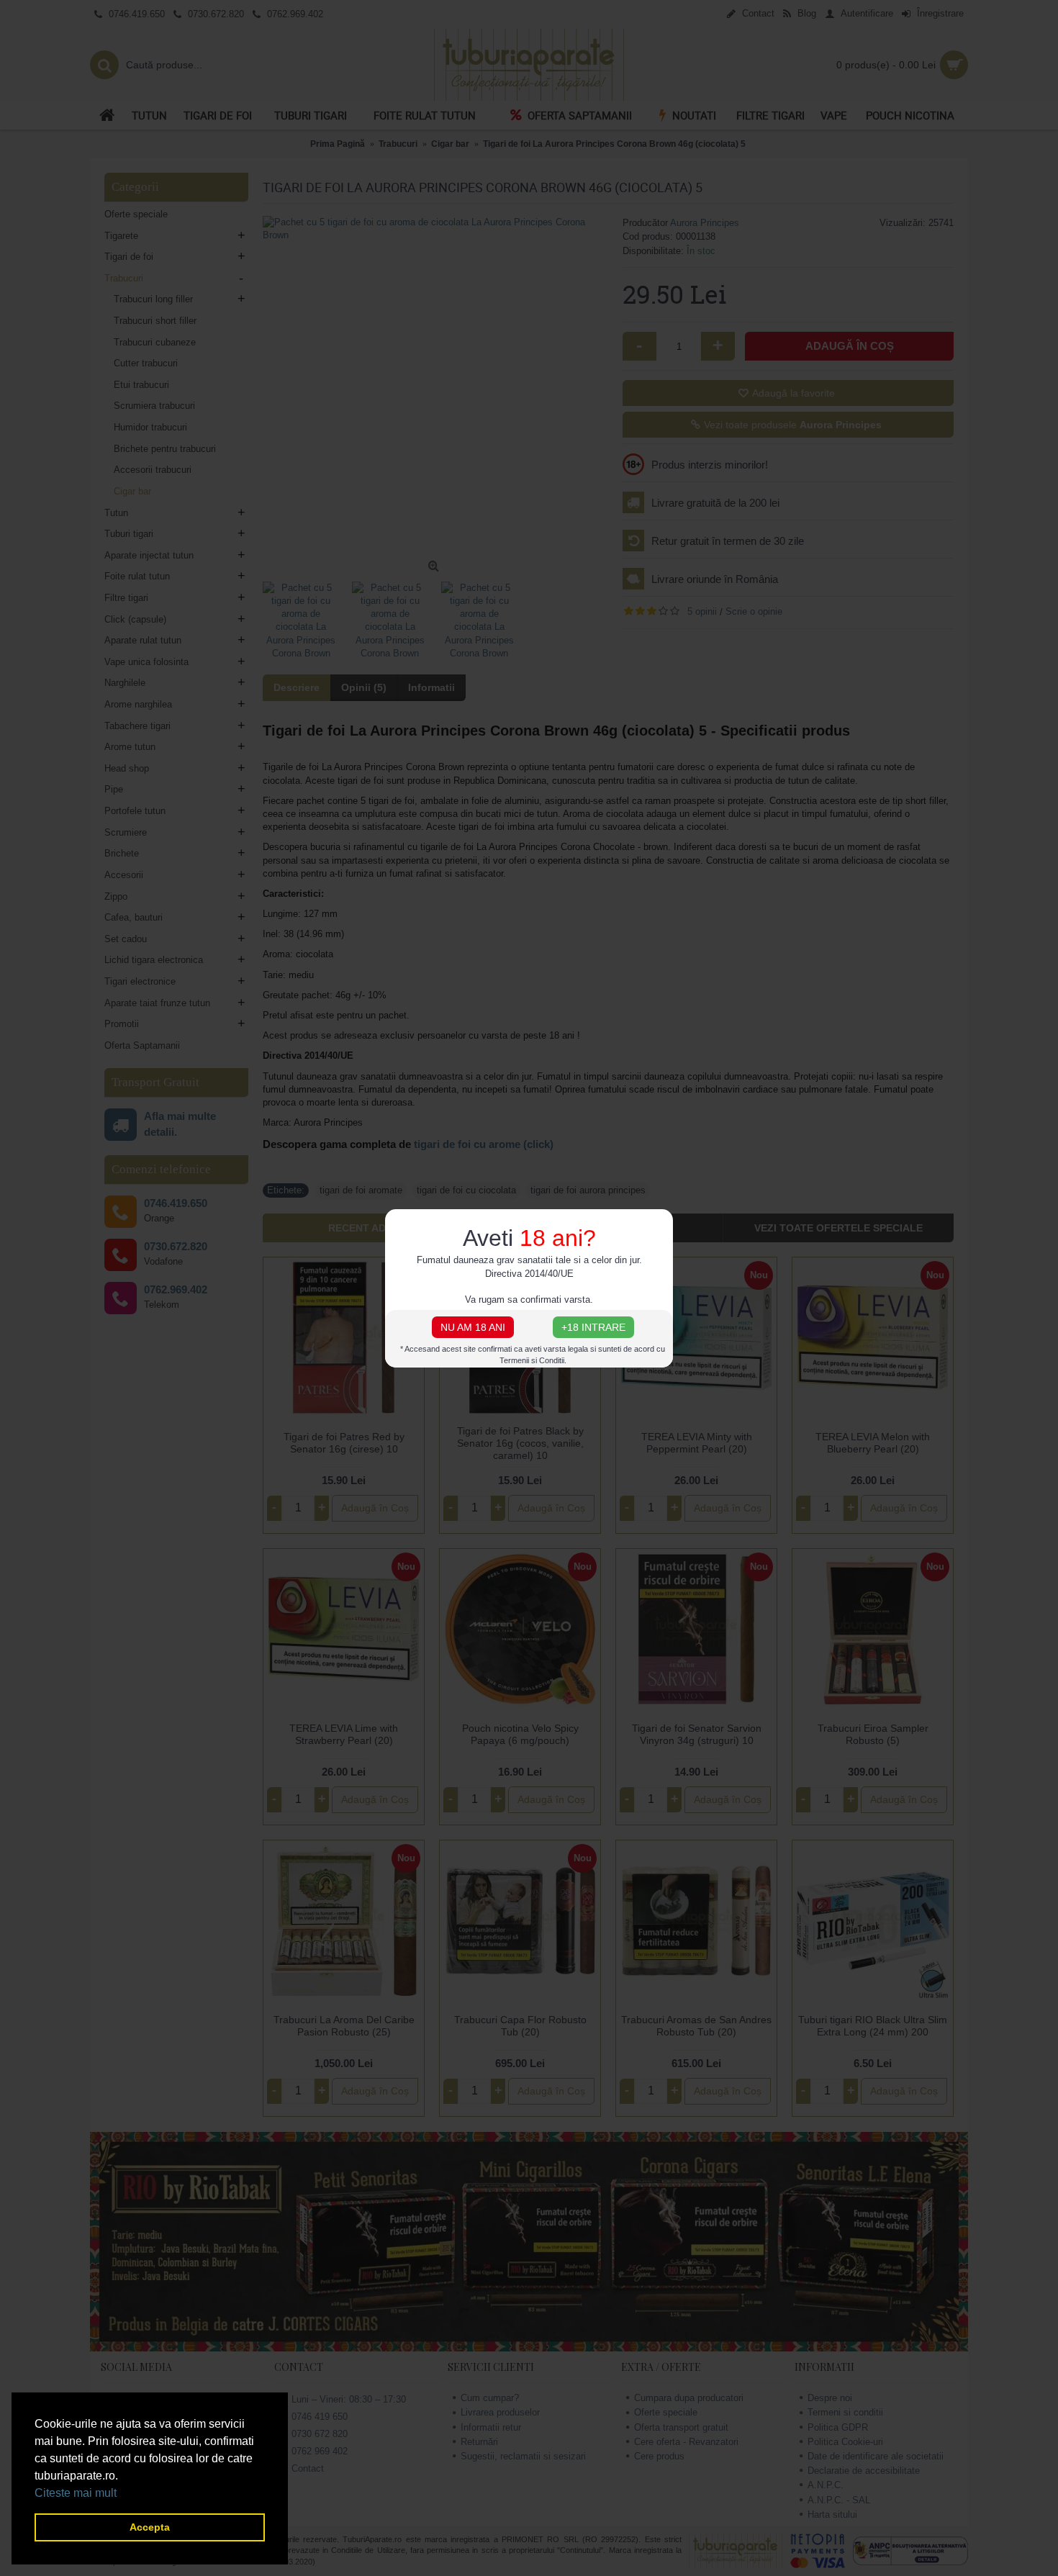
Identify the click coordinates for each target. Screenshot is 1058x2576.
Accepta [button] (150, 2527)
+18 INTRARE (593, 1327)
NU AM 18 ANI (473, 1327)
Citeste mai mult (76, 2493)
